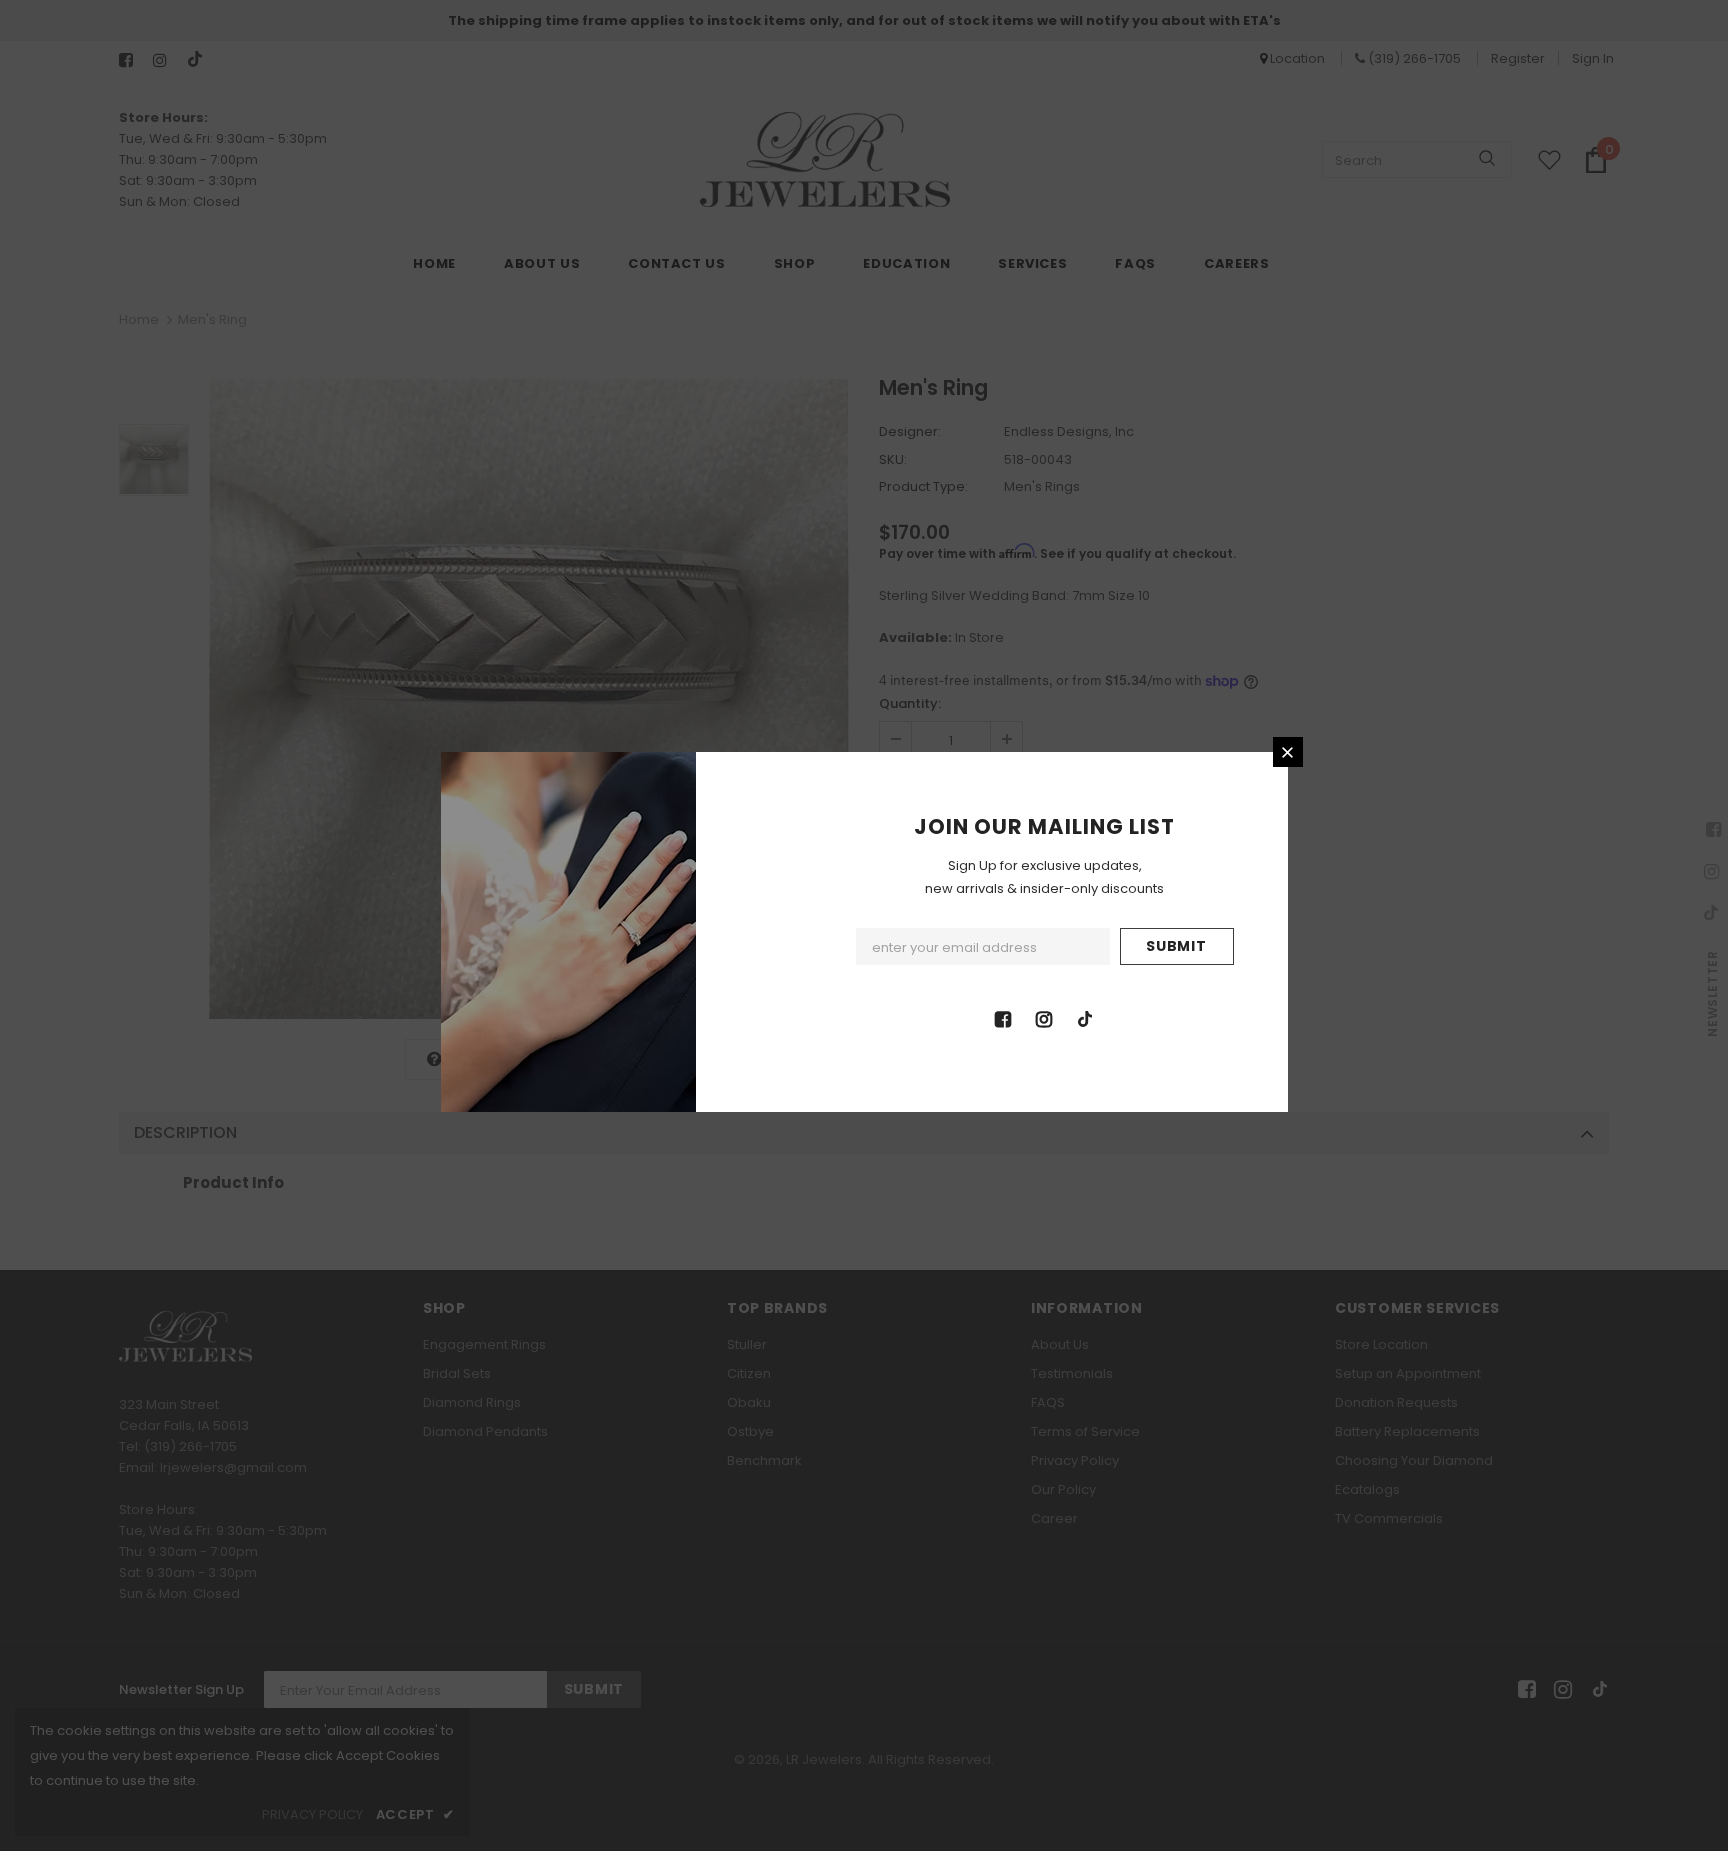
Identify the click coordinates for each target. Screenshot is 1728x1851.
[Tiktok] (1085, 1018)
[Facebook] (1003, 1018)
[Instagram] (1044, 1018)
